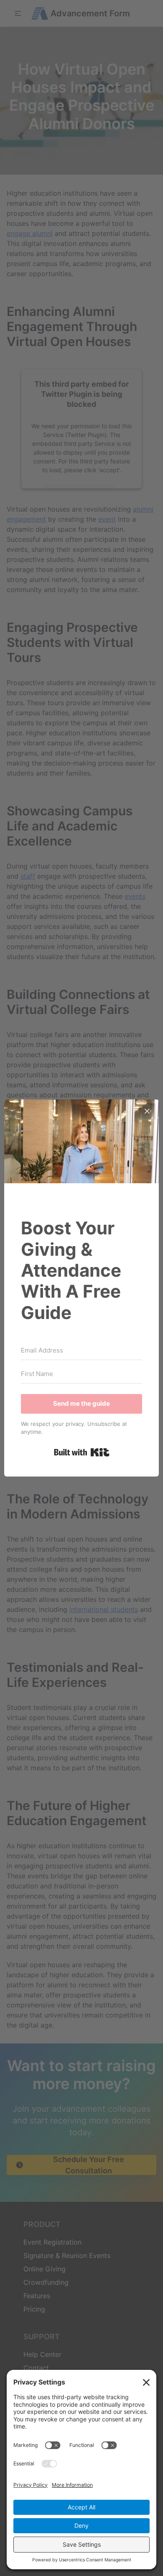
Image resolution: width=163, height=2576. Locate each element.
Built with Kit (82, 1452)
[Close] (147, 1111)
